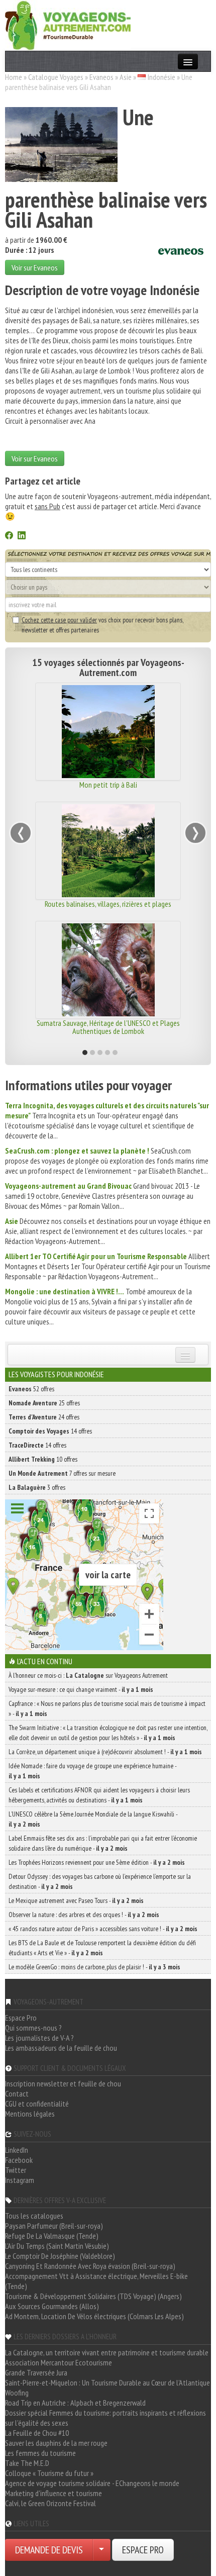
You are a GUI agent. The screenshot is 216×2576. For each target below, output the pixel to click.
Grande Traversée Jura (36, 2372)
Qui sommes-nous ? (33, 2028)
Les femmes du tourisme (40, 2453)
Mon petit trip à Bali (108, 785)
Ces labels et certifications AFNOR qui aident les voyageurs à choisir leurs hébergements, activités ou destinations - (99, 1795)
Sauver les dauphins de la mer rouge (56, 2443)
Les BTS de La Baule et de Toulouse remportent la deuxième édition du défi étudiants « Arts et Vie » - (102, 1948)
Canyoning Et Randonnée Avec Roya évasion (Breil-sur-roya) (90, 2266)
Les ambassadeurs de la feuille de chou (61, 2048)
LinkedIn (17, 2150)
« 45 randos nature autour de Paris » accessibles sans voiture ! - (103, 1929)
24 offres (44, 1417)
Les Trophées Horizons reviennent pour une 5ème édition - (97, 1862)
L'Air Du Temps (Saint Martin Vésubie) (57, 2246)
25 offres (44, 1403)
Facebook (19, 2160)
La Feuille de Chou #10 (37, 2433)
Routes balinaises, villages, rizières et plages (108, 904)
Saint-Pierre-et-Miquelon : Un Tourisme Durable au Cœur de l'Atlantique (107, 2382)
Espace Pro (21, 2018)
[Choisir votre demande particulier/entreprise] (101, 2550)
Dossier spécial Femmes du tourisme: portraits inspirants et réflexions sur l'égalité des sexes (105, 2418)
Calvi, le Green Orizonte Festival (50, 2503)
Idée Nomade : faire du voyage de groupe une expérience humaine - (92, 1771)
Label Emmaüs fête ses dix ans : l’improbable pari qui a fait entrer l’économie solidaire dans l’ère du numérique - (103, 1843)
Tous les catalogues (34, 2216)
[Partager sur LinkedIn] (22, 536)
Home (14, 77)
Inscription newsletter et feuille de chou (63, 2083)
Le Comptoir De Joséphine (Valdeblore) (60, 2256)
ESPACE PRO (143, 2550)
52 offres (31, 1389)
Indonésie (161, 77)
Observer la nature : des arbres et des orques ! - (84, 1915)
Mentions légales (30, 2114)
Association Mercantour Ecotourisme (59, 2362)
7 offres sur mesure (62, 1473)
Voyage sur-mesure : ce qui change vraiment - (81, 1689)
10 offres (43, 1459)
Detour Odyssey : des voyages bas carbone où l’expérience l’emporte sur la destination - (100, 1881)
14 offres (50, 1431)
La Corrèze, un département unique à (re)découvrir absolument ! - (105, 1752)
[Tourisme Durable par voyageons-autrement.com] (68, 24)
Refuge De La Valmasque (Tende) (52, 2236)
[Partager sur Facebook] (9, 536)
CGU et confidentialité (37, 2104)
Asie (126, 77)
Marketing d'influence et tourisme (53, 2493)
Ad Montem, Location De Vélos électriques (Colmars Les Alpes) (94, 2316)
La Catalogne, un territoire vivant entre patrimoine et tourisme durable (107, 2352)
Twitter (16, 2170)
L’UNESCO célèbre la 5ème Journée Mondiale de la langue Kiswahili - (93, 1819)
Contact (17, 2093)
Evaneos (101, 77)
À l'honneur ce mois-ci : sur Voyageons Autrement (88, 1675)
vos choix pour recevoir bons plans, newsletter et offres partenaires (102, 625)
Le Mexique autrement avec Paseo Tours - (76, 1900)
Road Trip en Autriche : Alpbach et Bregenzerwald (75, 2403)
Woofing (17, 2393)
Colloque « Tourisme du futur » (49, 2473)
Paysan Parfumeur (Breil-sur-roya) (54, 2226)
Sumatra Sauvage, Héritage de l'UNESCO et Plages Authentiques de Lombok (108, 1027)
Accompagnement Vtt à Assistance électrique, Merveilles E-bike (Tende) (96, 2281)
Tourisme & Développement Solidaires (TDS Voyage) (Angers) (93, 2296)
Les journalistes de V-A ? (39, 2038)
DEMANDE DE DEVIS (49, 2550)
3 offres (37, 1487)
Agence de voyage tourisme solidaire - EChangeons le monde (92, 2483)
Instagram (20, 2180)
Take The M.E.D (27, 2463)
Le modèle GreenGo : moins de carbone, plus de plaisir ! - (94, 1967)
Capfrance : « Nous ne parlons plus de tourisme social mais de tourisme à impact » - (107, 1708)
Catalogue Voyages (56, 77)
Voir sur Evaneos (35, 267)
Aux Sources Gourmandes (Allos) (52, 2306)
